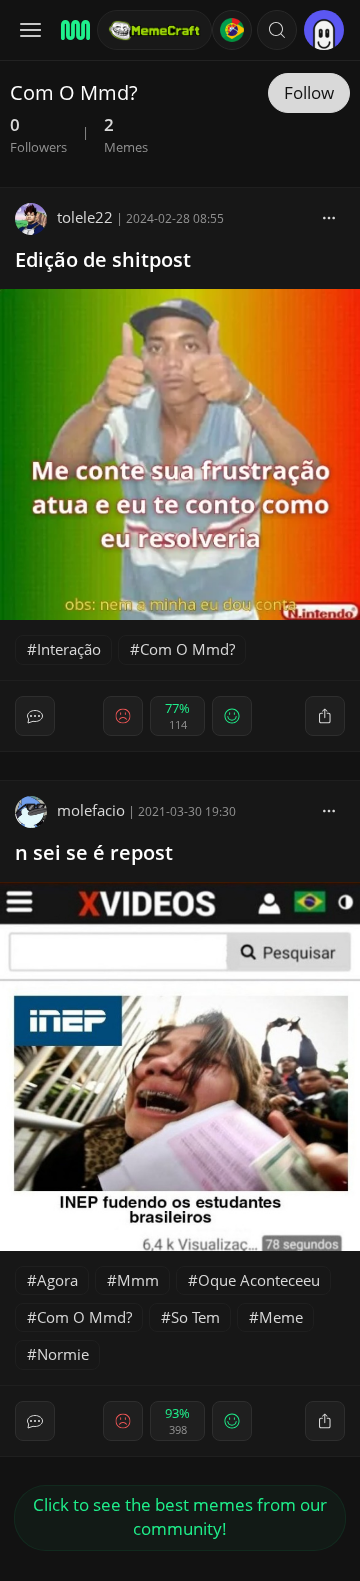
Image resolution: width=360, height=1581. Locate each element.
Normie (63, 1354)
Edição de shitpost (103, 259)
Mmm (138, 1280)
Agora (57, 1280)
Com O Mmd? (187, 649)
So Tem (195, 1317)
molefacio (91, 810)
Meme (281, 1317)
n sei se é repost (94, 852)
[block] (329, 217)
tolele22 (85, 217)
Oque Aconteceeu (259, 1280)
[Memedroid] (72, 30)
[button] (277, 30)
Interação (69, 649)
